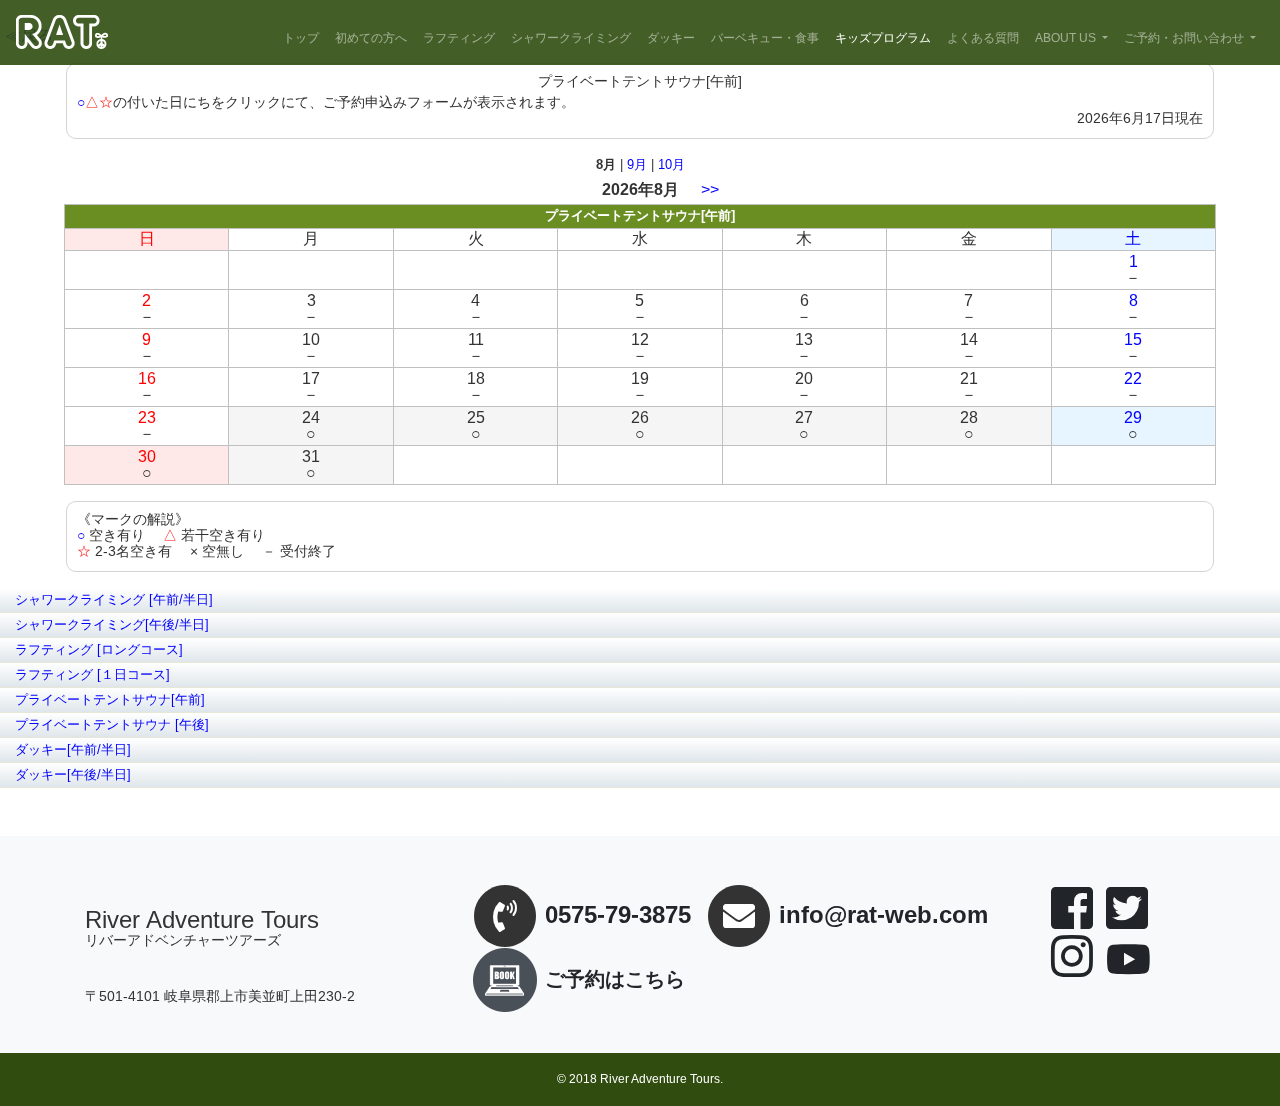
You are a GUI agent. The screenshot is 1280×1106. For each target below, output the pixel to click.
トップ (301, 38)
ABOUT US (1065, 38)
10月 (671, 164)
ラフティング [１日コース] (92, 674)
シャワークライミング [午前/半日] (114, 599)
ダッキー (671, 38)
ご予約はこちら (615, 979)
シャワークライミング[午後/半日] (112, 624)
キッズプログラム (883, 38)
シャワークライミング (571, 38)
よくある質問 (983, 38)
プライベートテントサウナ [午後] (112, 724)
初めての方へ (371, 38)
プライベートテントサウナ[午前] (110, 699)
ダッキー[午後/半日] (73, 774)
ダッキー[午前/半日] (73, 749)
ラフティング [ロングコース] (99, 649)
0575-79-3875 (618, 915)
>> (710, 189)
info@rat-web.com (883, 915)
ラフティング (459, 38)
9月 (637, 164)
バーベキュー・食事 (765, 38)
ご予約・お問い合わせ (1184, 38)
